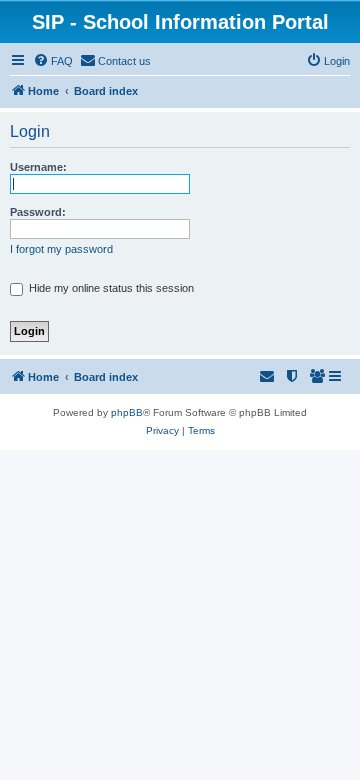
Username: (38, 167)
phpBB (127, 412)
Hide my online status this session (110, 288)
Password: (38, 212)
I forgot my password (61, 249)
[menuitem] (53, 61)
